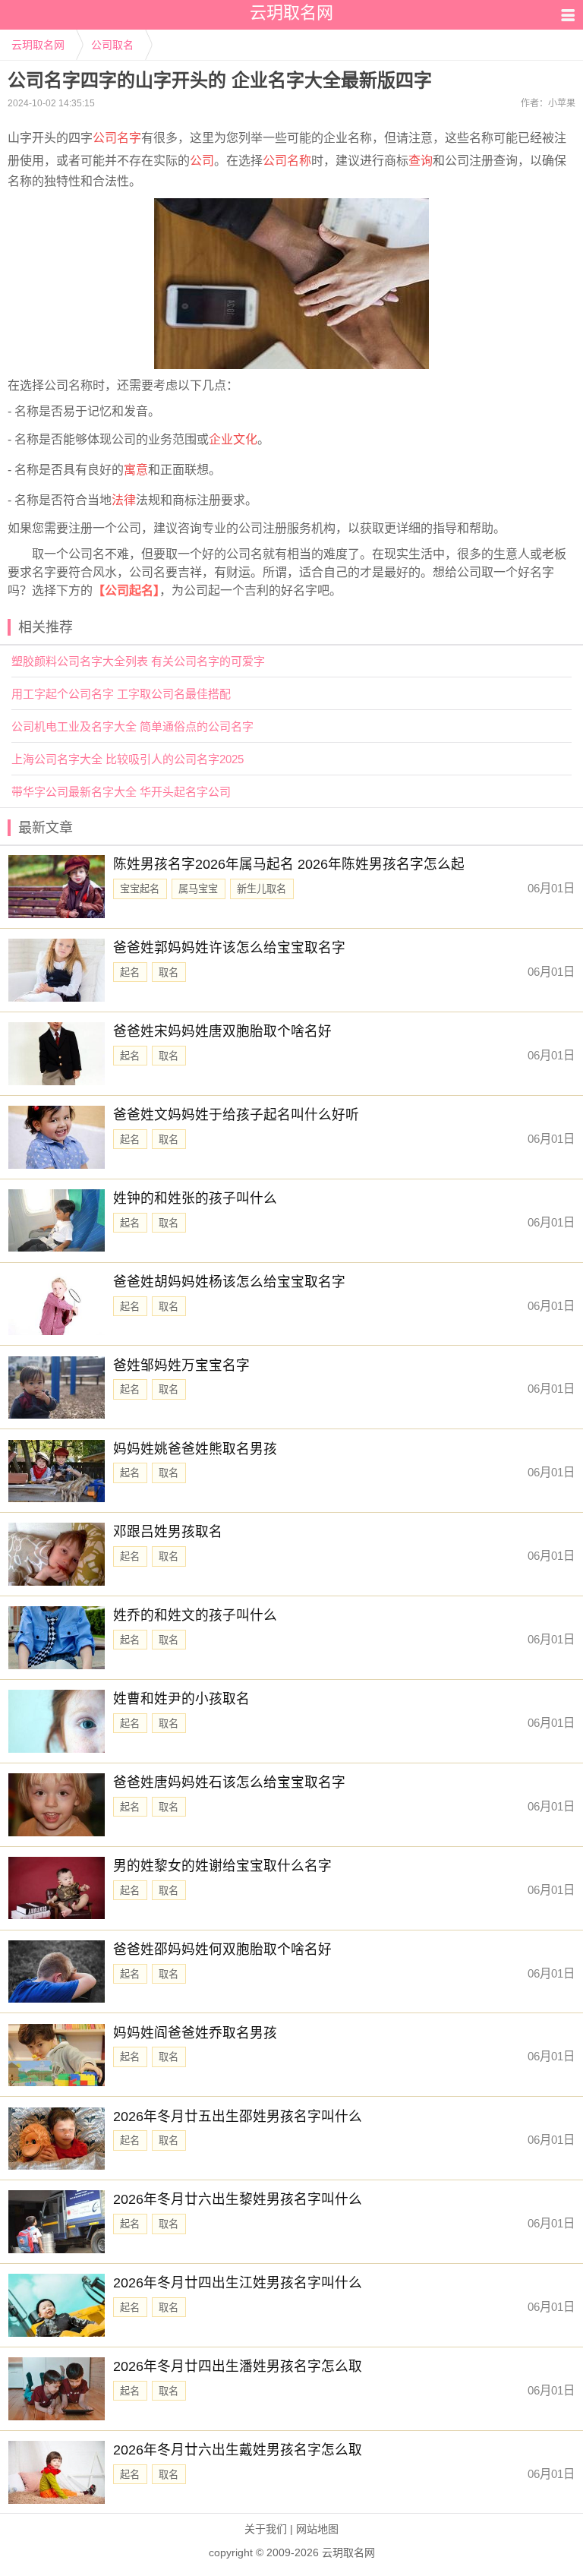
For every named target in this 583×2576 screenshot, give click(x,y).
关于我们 (266, 2529)
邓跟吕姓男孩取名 (168, 1532)
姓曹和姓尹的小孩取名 (181, 1699)
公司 (202, 161)
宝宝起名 (140, 889)
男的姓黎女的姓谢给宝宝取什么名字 (222, 1866)
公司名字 (117, 138)
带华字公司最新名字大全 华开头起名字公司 (121, 792)
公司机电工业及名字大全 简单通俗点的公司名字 (132, 726)
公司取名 (112, 45)
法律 (124, 500)
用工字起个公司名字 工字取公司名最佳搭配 (121, 694)
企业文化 (233, 439)
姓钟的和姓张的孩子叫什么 (195, 1198)
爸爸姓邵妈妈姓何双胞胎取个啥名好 (222, 1949)
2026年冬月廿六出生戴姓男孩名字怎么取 (238, 2450)
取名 (169, 972)
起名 (130, 972)
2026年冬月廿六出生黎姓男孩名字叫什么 (238, 2199)
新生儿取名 (262, 889)
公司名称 (287, 161)
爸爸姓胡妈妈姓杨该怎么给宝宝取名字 (229, 1282)
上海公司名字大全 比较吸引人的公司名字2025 (128, 759)
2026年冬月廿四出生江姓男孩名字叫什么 (238, 2283)
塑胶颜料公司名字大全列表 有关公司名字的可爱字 (138, 661)
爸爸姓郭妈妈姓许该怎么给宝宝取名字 (229, 948)
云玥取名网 (38, 45)
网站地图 (317, 2529)
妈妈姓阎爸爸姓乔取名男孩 (195, 2033)
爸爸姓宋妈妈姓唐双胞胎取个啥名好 (222, 1031)
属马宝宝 (198, 889)
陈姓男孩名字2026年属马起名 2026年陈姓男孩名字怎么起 (289, 864)
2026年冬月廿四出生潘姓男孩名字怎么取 (238, 2366)
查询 (421, 161)
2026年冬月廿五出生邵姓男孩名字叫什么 (238, 2117)
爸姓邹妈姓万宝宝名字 (181, 1365)
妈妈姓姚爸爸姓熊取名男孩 (195, 1449)
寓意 (136, 470)
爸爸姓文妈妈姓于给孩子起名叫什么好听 (236, 1115)
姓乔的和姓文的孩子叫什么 (195, 1615)
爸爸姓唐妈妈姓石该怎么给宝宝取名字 (229, 1782)
